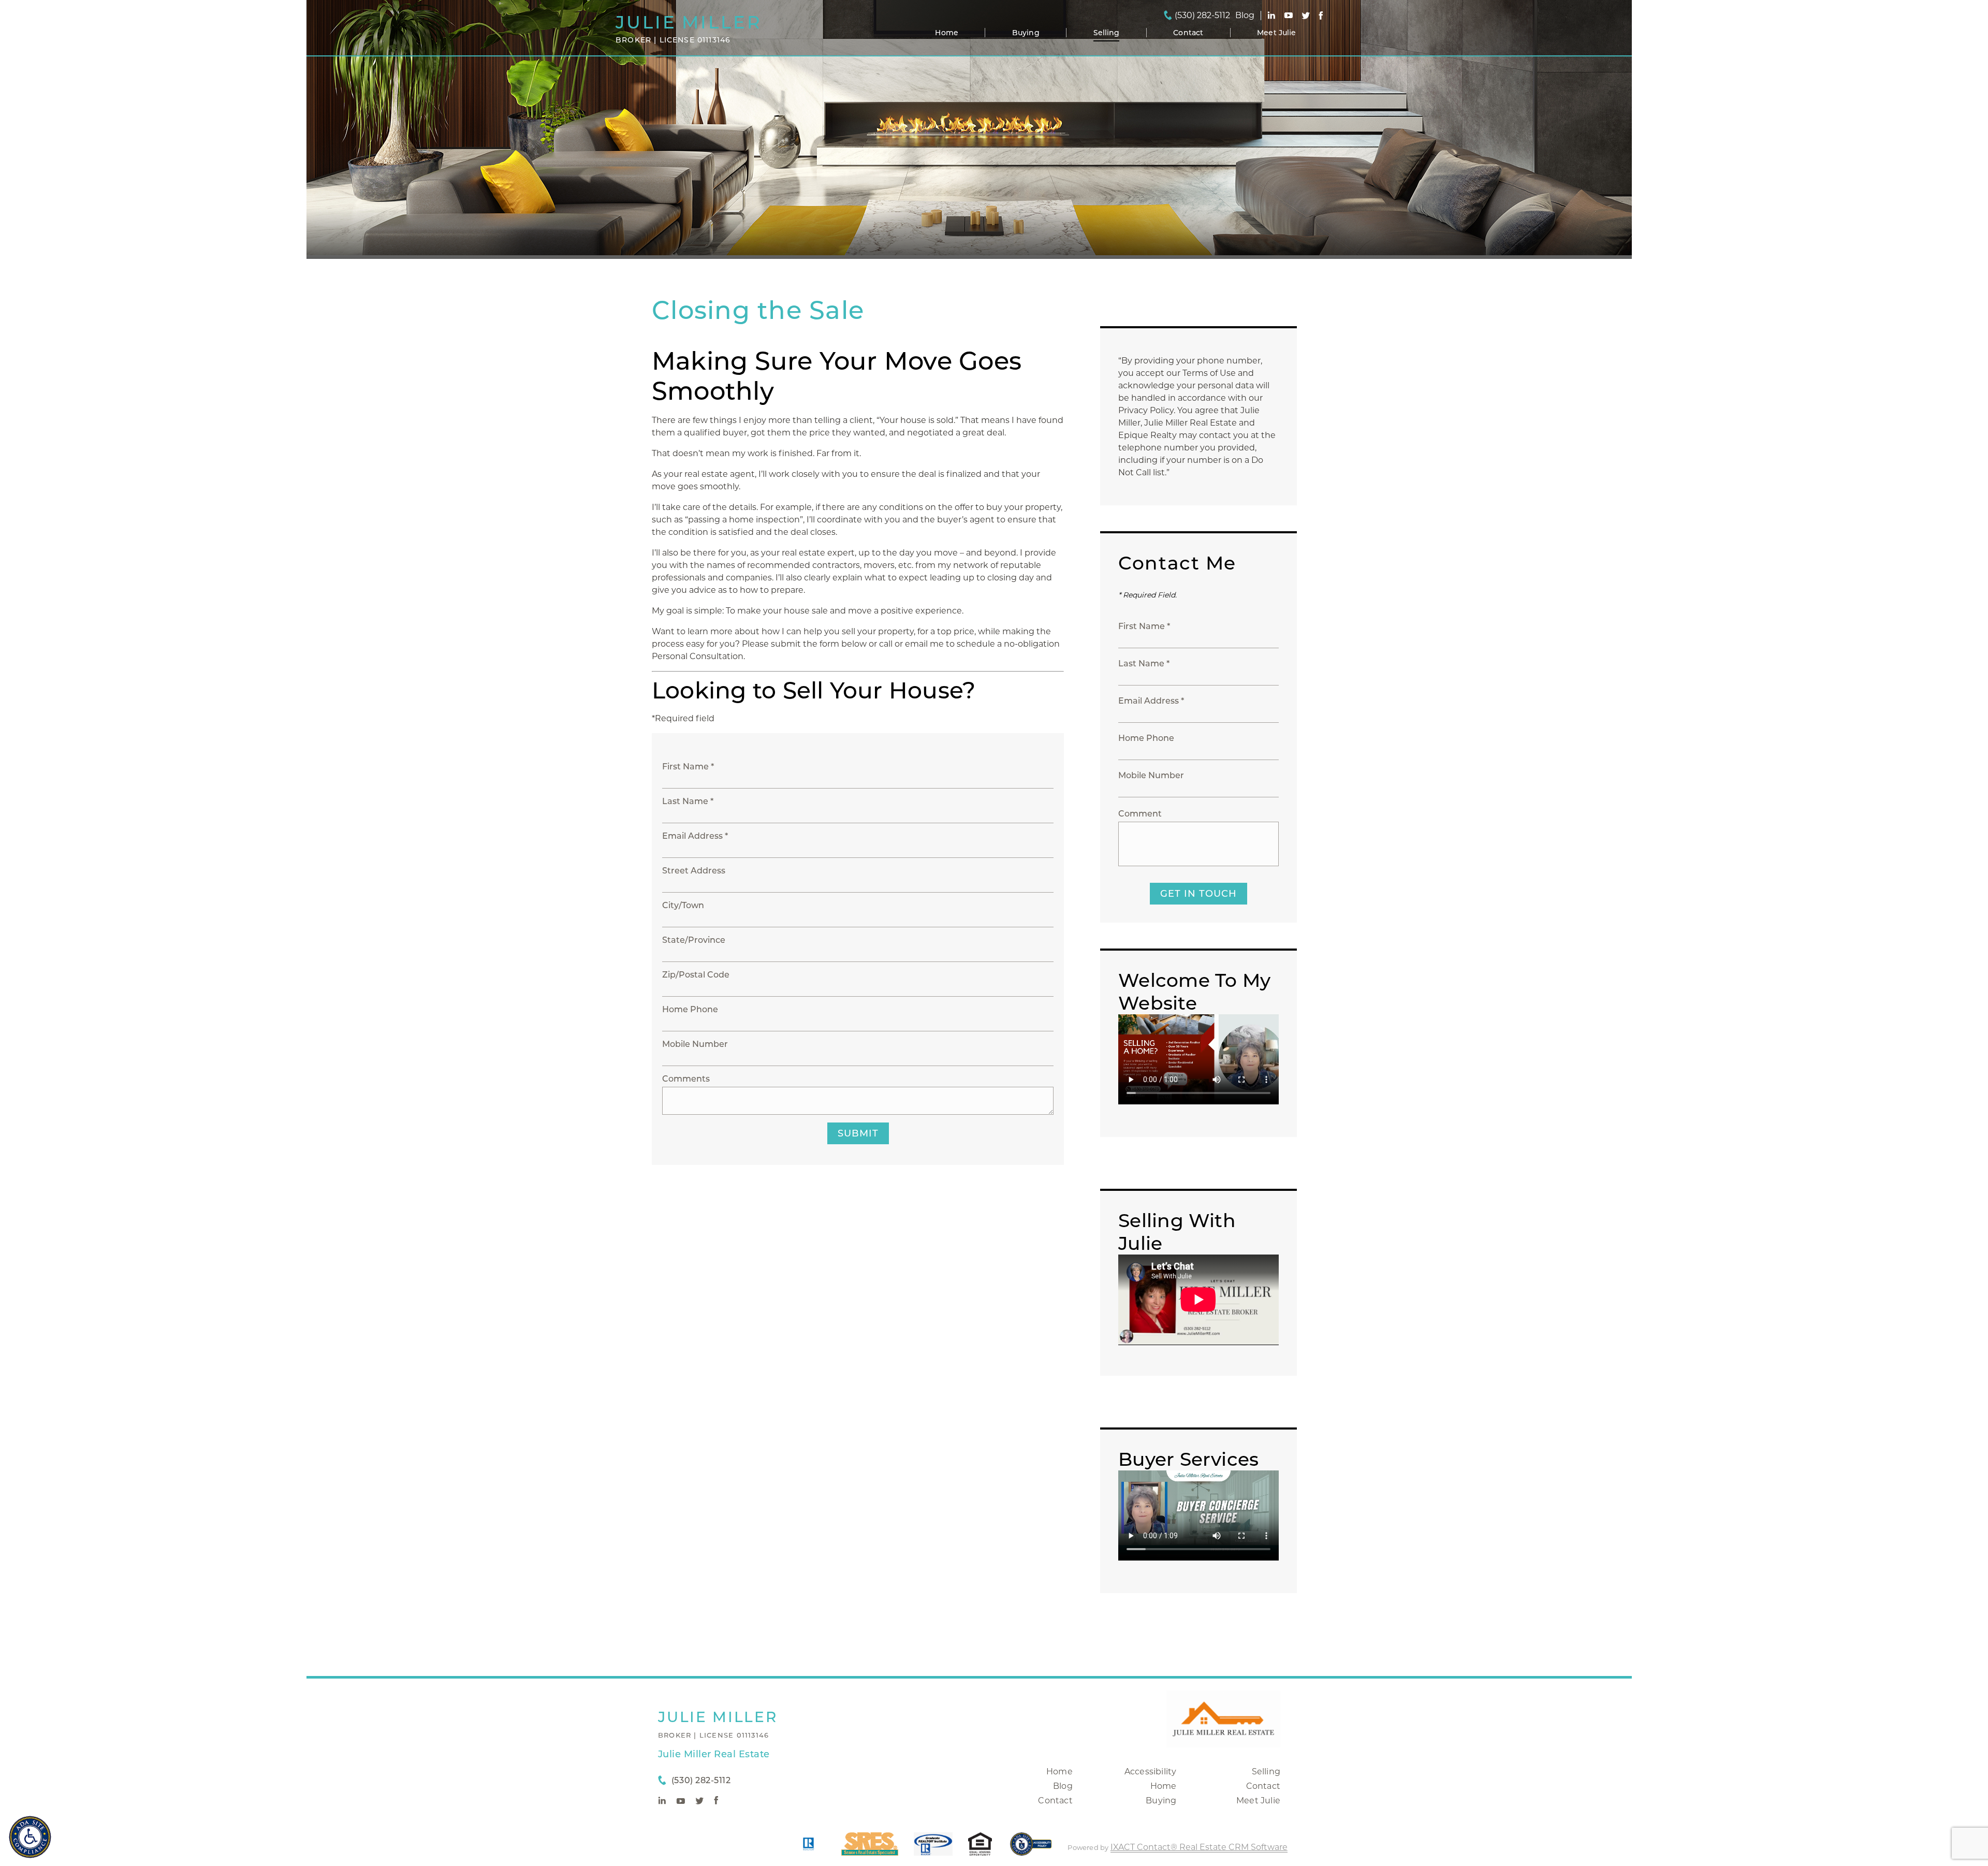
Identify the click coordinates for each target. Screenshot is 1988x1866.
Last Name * (688, 801)
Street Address (694, 871)
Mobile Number (695, 1044)
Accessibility (1151, 1772)
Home (947, 33)
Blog (1063, 1786)
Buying (1026, 33)
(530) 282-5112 (1202, 16)
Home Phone (690, 1009)
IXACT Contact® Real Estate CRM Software (1199, 1847)
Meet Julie (1276, 33)
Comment (1140, 814)
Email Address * (695, 836)
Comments (686, 1079)
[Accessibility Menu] (30, 1837)
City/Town (683, 905)
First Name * (688, 767)
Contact (1188, 33)
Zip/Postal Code (696, 975)
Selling (1107, 33)
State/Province (694, 940)
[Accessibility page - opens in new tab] (1031, 1849)
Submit (858, 1133)
